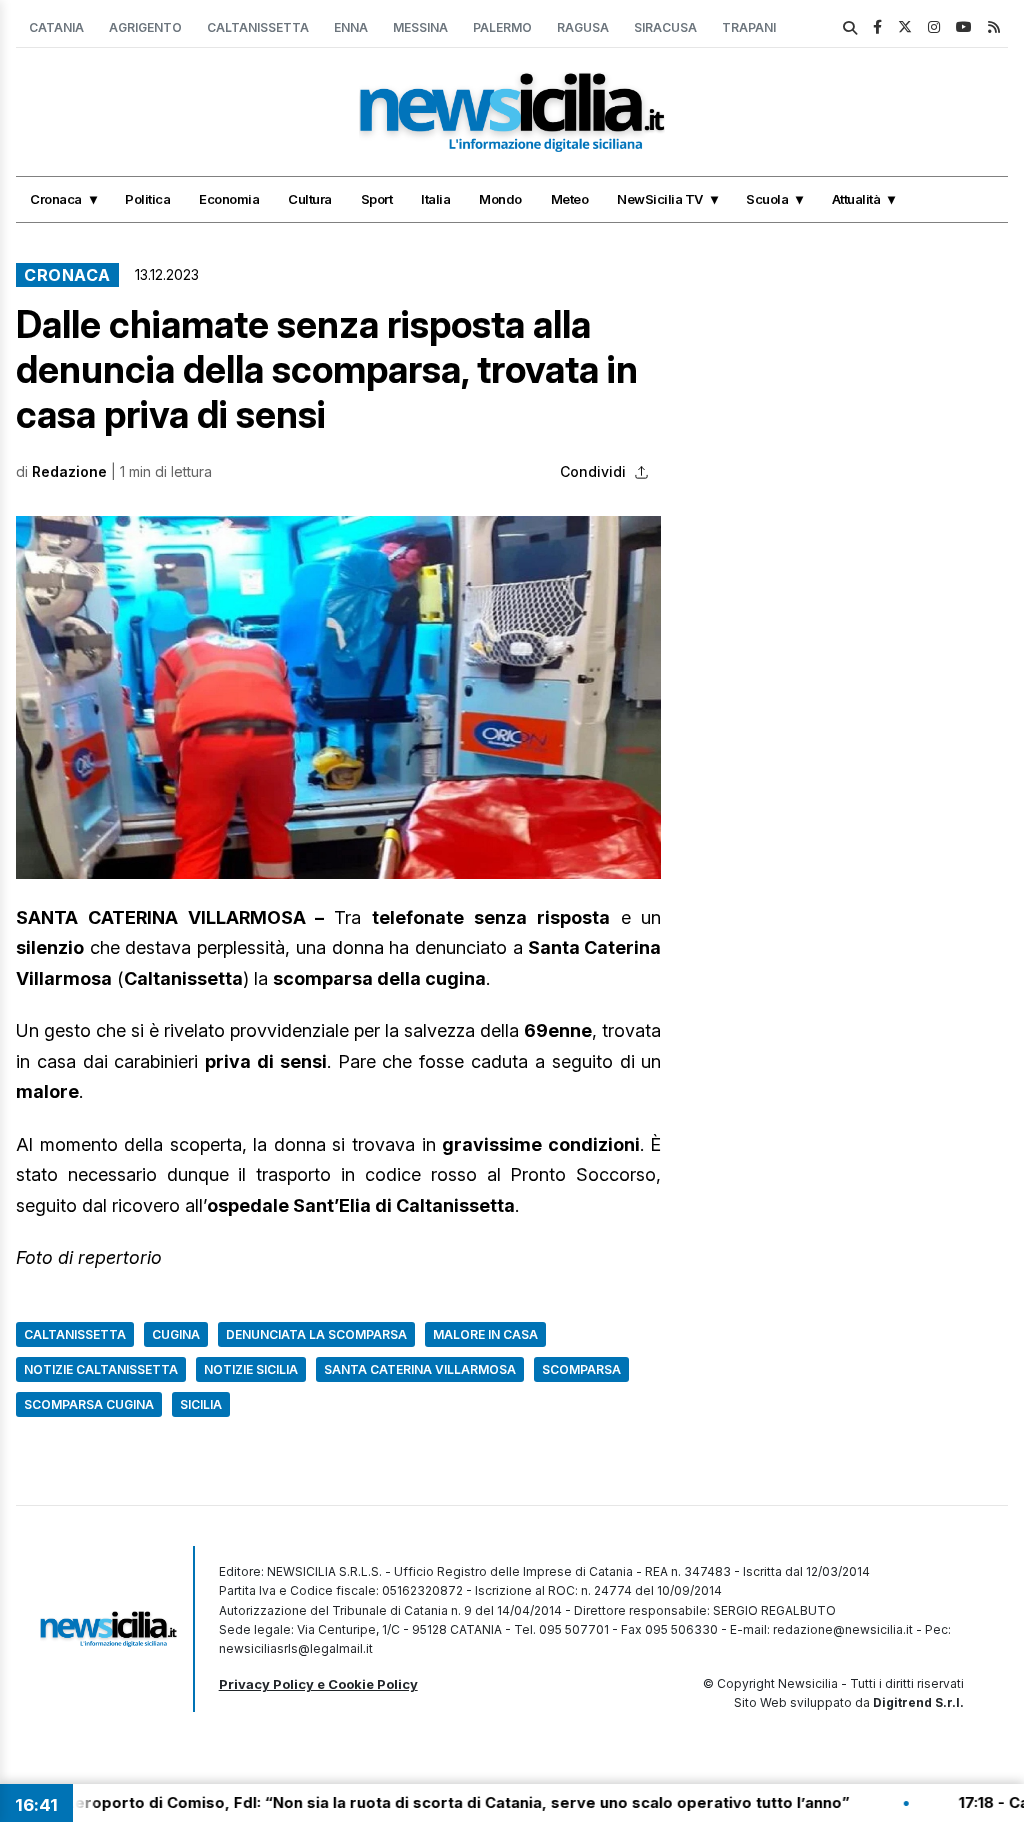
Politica (147, 199)
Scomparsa (581, 1369)
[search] (850, 28)
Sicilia (201, 1404)
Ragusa (583, 27)
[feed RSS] (994, 26)
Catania (56, 27)
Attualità (856, 199)
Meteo (570, 199)
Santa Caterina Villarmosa (420, 1369)
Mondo (500, 199)
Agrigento (145, 27)
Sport (377, 199)
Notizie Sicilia (251, 1369)
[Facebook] (877, 26)
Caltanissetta (258, 27)
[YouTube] (964, 26)
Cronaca (56, 199)
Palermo (502, 27)
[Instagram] (934, 26)
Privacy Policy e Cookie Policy (318, 1684)
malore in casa (485, 1334)
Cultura (310, 199)
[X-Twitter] (905, 26)
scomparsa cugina (89, 1404)
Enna (351, 27)
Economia (229, 199)
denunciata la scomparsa (316, 1334)
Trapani (749, 27)
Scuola (767, 199)
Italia (435, 199)
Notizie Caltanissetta (101, 1369)
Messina (420, 27)
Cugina (176, 1334)
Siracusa (665, 27)
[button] (338, 697)
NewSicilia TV (660, 199)
